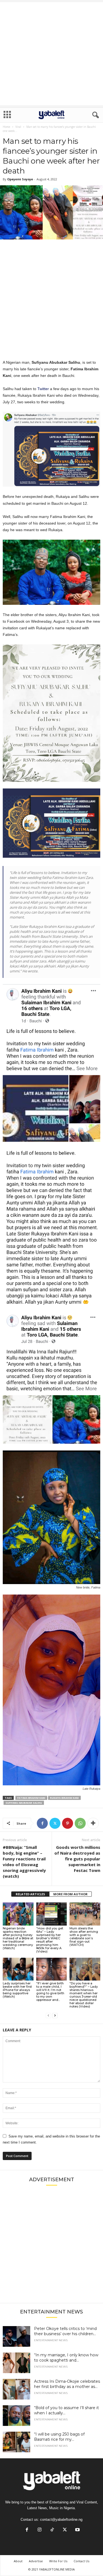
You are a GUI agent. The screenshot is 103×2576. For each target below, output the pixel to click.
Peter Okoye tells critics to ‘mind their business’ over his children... (65, 2331)
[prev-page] (48, 2016)
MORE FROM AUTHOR (70, 1894)
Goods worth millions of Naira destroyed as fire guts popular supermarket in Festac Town (77, 1859)
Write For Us (58, 2561)
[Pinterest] (68, 1823)
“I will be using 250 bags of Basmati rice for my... (59, 2437)
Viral (18, 127)
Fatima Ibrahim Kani (31, 1798)
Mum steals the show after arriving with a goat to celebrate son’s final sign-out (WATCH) (84, 1937)
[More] (93, 1823)
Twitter (43, 389)
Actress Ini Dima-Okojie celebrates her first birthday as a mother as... (67, 2384)
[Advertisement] (51, 54)
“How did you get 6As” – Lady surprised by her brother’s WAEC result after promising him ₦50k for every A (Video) (50, 1940)
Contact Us (81, 2561)
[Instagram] (40, 2530)
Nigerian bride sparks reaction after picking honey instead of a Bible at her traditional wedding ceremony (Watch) (18, 1938)
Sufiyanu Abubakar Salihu (24, 1803)
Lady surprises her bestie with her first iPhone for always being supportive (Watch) (17, 1990)
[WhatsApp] (80, 1823)
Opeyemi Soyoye (20, 179)
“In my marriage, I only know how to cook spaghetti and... (66, 2358)
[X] (55, 1823)
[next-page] (55, 2016)
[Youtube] (77, 2530)
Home (6, 127)
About (18, 2561)
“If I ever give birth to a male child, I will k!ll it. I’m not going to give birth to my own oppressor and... (50, 1992)
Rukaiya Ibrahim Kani (64, 1798)
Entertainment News (51, 2340)
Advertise (36, 2561)
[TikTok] (52, 2530)
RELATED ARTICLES (30, 1894)
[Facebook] (42, 1823)
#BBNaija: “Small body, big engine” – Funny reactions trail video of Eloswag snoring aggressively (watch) (24, 1862)
